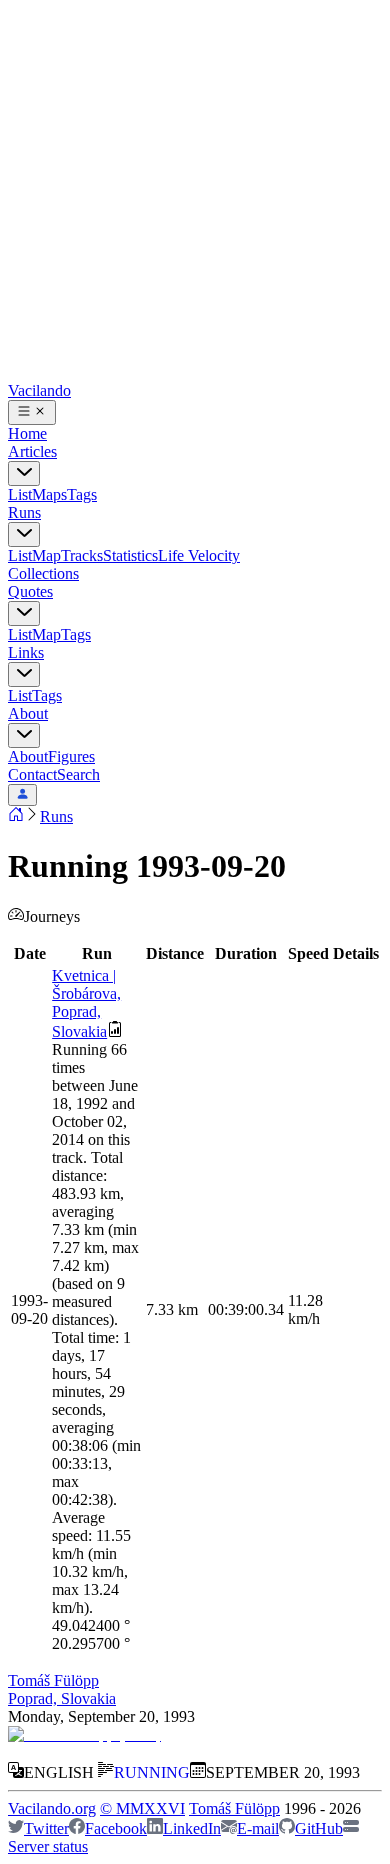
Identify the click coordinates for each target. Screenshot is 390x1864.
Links (26, 652)
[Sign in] (22, 795)
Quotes (30, 591)
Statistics (130, 555)
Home (27, 433)
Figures (71, 756)
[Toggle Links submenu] (24, 674)
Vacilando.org (52, 1808)
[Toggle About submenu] (24, 735)
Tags (82, 494)
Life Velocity (199, 555)
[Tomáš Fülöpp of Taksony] (84, 1734)
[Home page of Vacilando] (16, 816)
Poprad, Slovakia (62, 1698)
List (20, 494)
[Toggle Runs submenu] (24, 534)
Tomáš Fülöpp (53, 1680)
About (28, 713)
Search (78, 774)
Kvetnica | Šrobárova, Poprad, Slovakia (86, 1003)
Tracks (82, 555)
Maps (49, 494)
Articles (32, 451)
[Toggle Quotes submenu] (24, 613)
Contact (32, 774)
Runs (24, 512)
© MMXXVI (142, 1808)
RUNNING (152, 1772)
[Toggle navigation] (32, 412)
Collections (43, 573)
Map (46, 555)
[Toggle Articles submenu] (24, 473)
